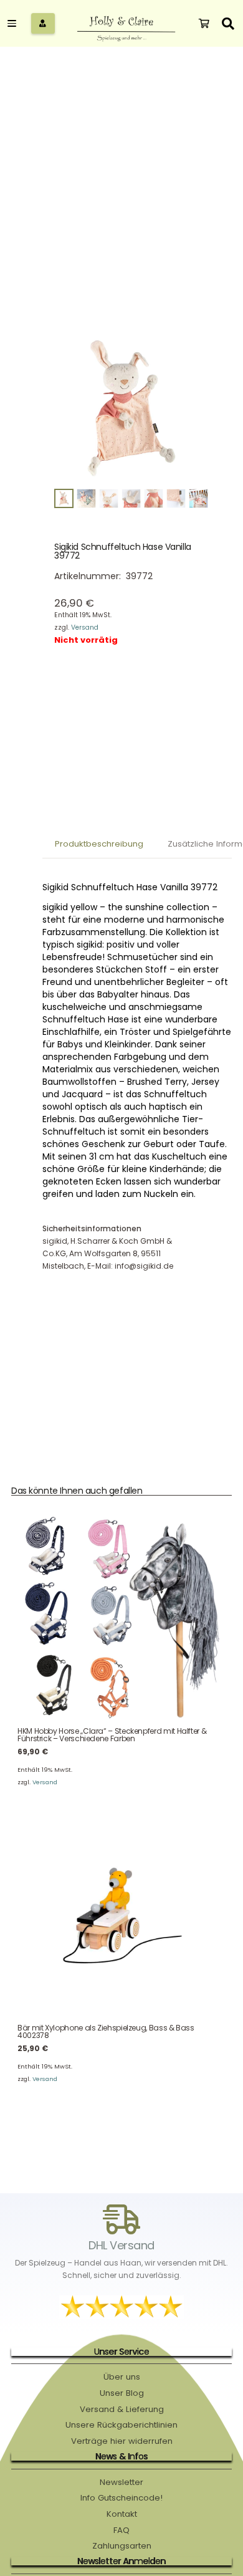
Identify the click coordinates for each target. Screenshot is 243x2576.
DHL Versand (121, 2245)
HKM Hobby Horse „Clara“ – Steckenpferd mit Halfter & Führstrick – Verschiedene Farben (112, 1735)
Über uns (122, 2377)
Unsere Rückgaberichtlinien (121, 2425)
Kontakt (122, 2514)
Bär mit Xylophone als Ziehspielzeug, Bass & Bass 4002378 (106, 2031)
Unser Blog (122, 2393)
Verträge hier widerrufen (122, 2441)
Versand (85, 627)
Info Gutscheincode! (121, 2498)
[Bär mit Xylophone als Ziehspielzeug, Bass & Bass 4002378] (121, 1915)
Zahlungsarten (122, 2546)
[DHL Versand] (121, 2219)
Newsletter (121, 2482)
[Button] (43, 24)
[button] (228, 23)
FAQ (121, 2530)
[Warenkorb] (204, 24)
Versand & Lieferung (122, 2409)
